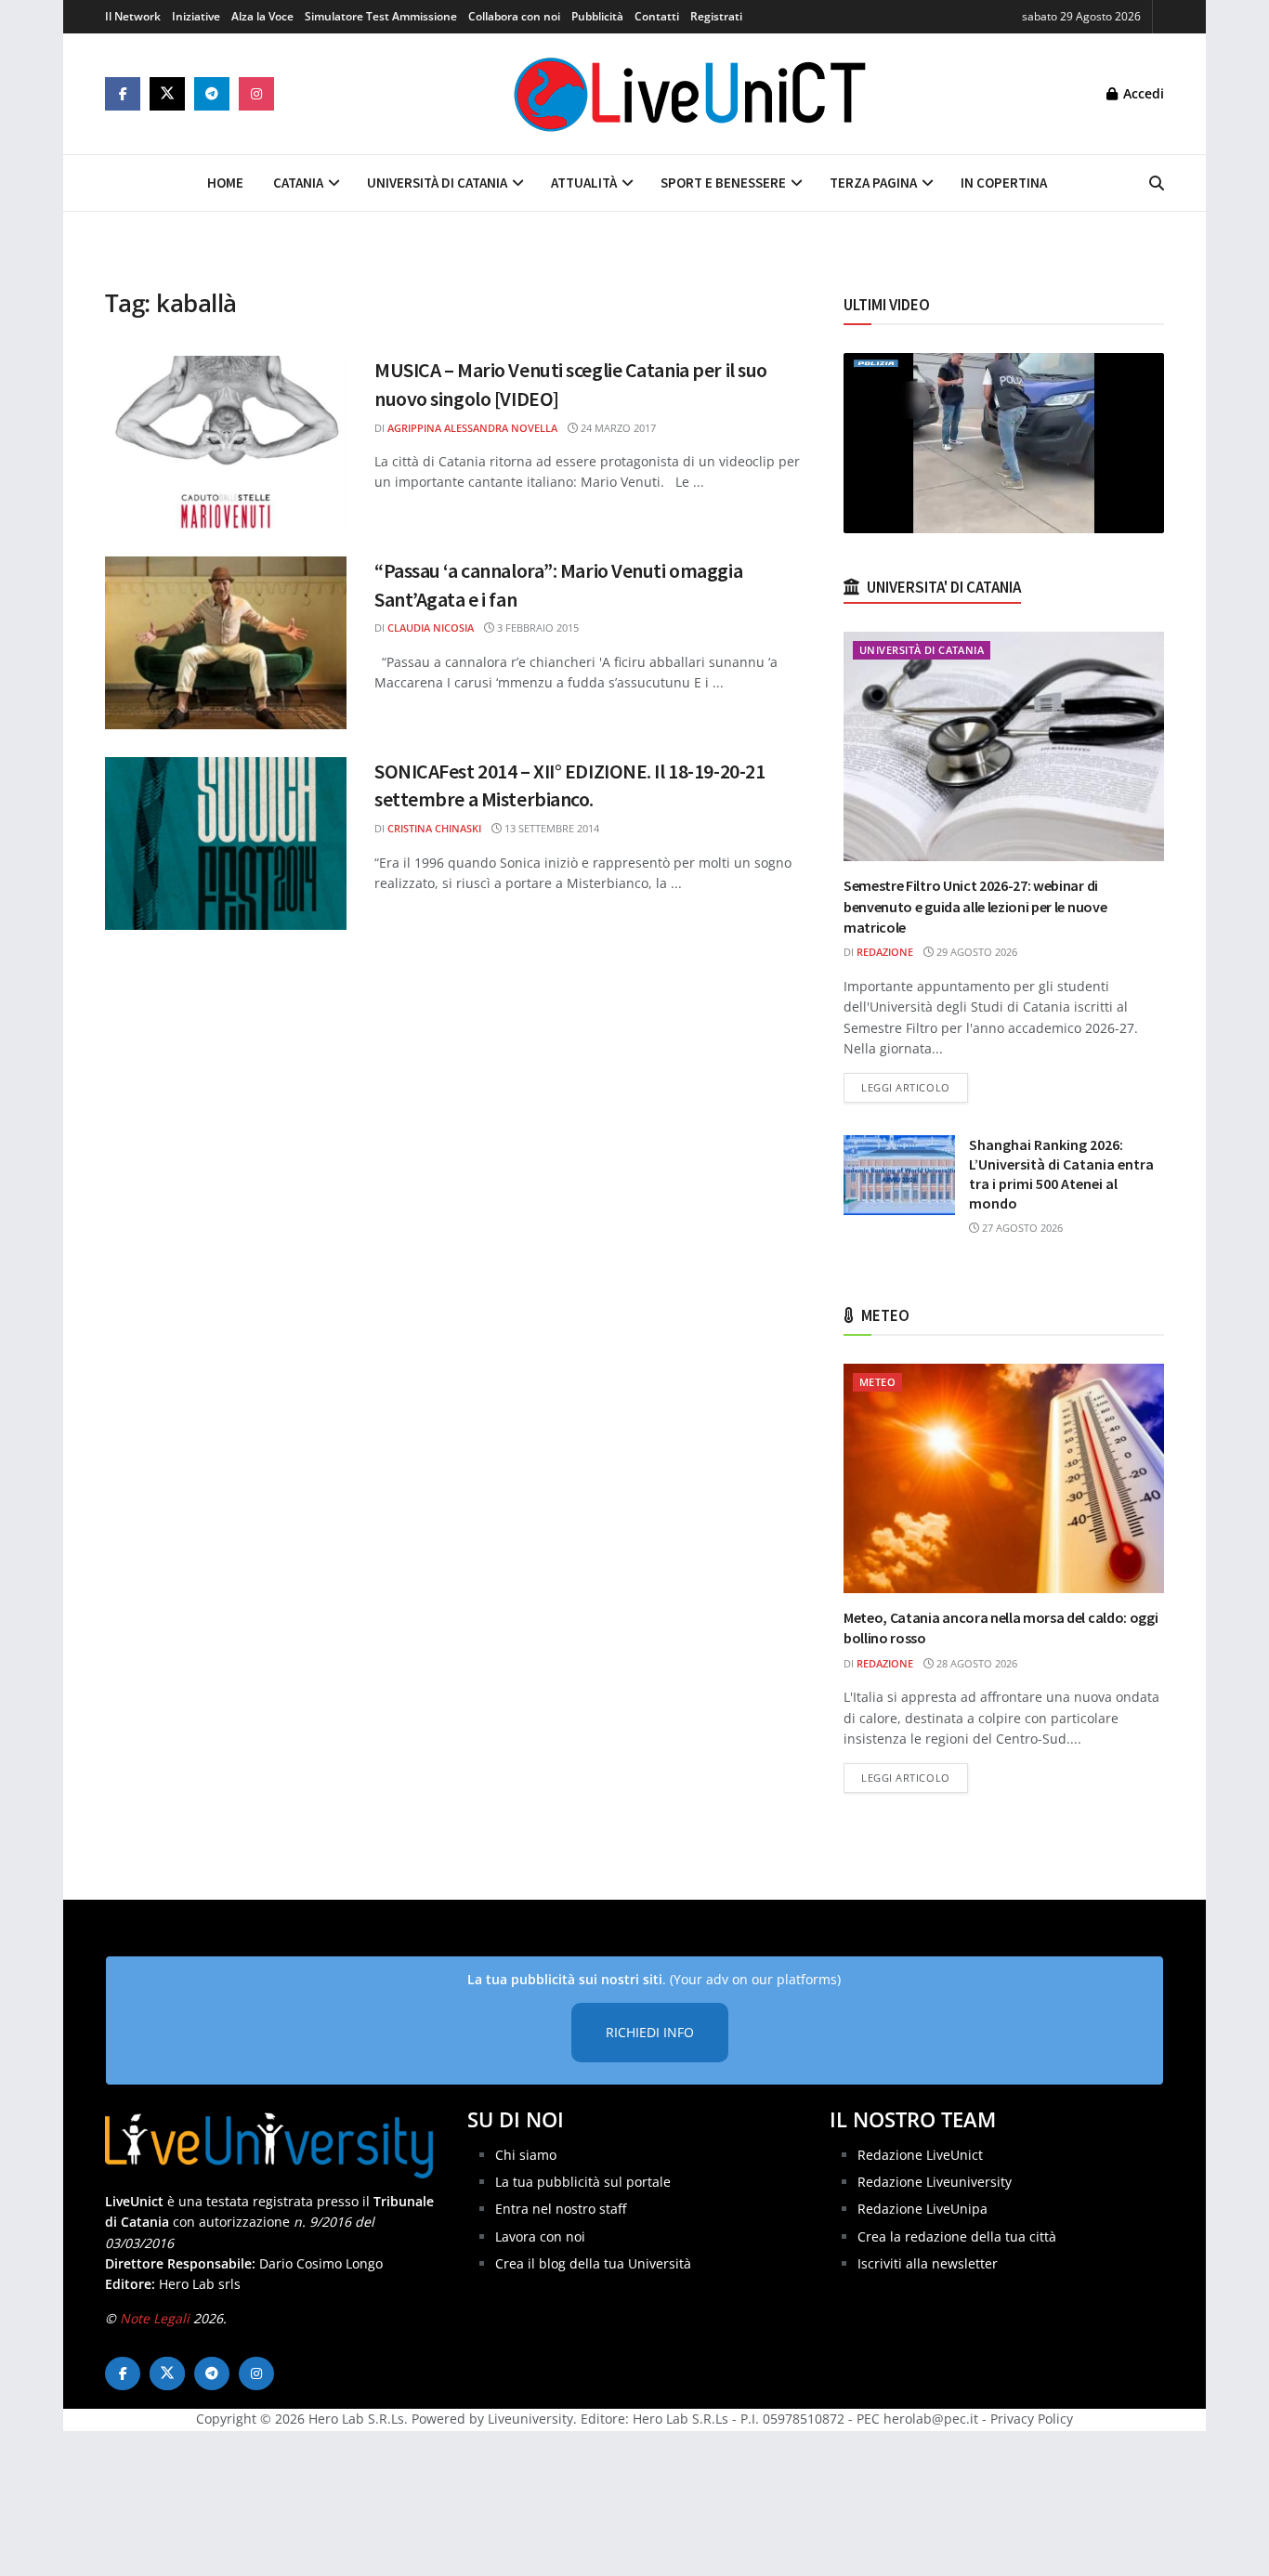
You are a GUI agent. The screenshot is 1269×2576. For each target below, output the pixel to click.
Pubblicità (597, 16)
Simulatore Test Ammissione (381, 16)
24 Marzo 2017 (617, 428)
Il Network (133, 16)
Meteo (877, 1382)
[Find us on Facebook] (123, 94)
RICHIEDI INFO (650, 2032)
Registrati (716, 16)
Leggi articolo (915, 1087)
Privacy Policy (1032, 2419)
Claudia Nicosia (431, 628)
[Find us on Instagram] (256, 94)
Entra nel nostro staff (561, 2209)
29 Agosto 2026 (975, 952)
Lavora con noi (540, 2236)
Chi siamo (526, 2155)
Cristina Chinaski (434, 828)
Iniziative (196, 16)
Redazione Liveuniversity (935, 2182)
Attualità (584, 183)
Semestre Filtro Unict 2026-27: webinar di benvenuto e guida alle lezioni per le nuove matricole (975, 906)
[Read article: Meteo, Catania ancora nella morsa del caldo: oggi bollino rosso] (1004, 1478)
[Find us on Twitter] (167, 94)
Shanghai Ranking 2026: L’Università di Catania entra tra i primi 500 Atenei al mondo (1061, 1174)
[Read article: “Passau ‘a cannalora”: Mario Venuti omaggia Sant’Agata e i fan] (226, 643)
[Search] (1157, 183)
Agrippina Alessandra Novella (472, 428)
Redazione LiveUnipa (922, 2209)
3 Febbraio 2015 (536, 628)
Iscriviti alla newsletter (928, 2263)
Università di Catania (437, 183)
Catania (298, 183)
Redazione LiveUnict (920, 2155)
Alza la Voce (262, 16)
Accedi (1142, 93)
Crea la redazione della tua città (957, 2236)
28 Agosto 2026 (975, 1663)
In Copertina (1004, 183)
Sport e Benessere (723, 183)
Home (225, 183)
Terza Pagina (873, 183)
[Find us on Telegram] (212, 94)
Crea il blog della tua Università (593, 2263)
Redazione (885, 952)
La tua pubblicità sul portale (583, 2182)
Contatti (657, 16)
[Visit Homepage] (690, 94)
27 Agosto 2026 (1021, 1228)
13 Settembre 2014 (550, 828)
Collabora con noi (514, 16)
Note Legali (155, 2318)
